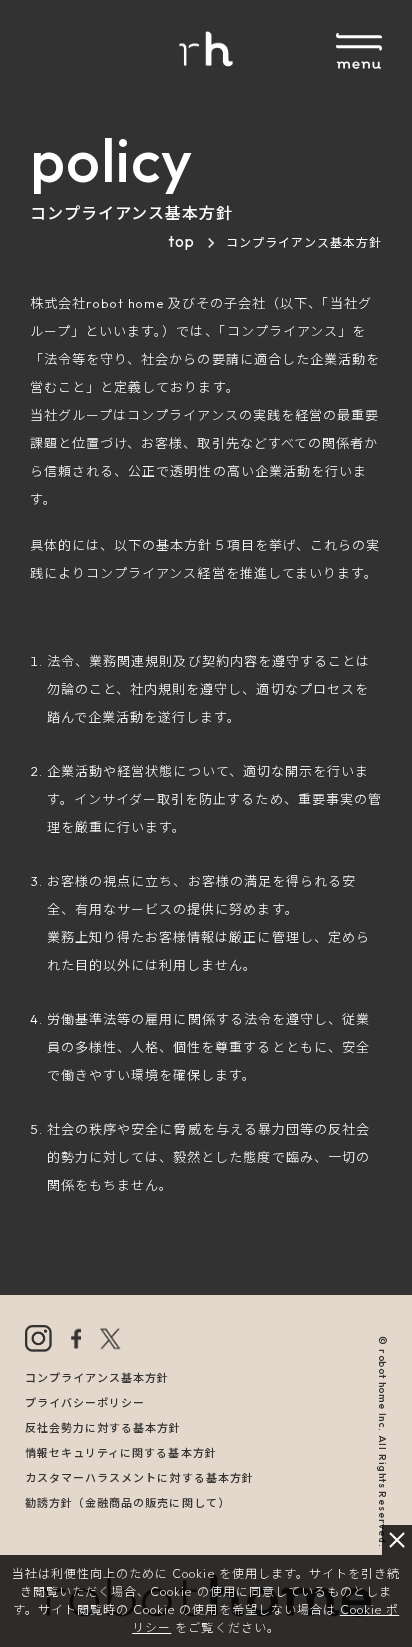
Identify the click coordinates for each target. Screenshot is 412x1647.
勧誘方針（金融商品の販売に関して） (127, 1503)
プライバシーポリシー (85, 1403)
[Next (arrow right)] (377, 824)
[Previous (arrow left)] (35, 824)
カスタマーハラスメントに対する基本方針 (139, 1478)
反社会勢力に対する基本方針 (103, 1428)
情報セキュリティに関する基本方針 (121, 1453)
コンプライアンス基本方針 (97, 1378)
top (181, 241)
